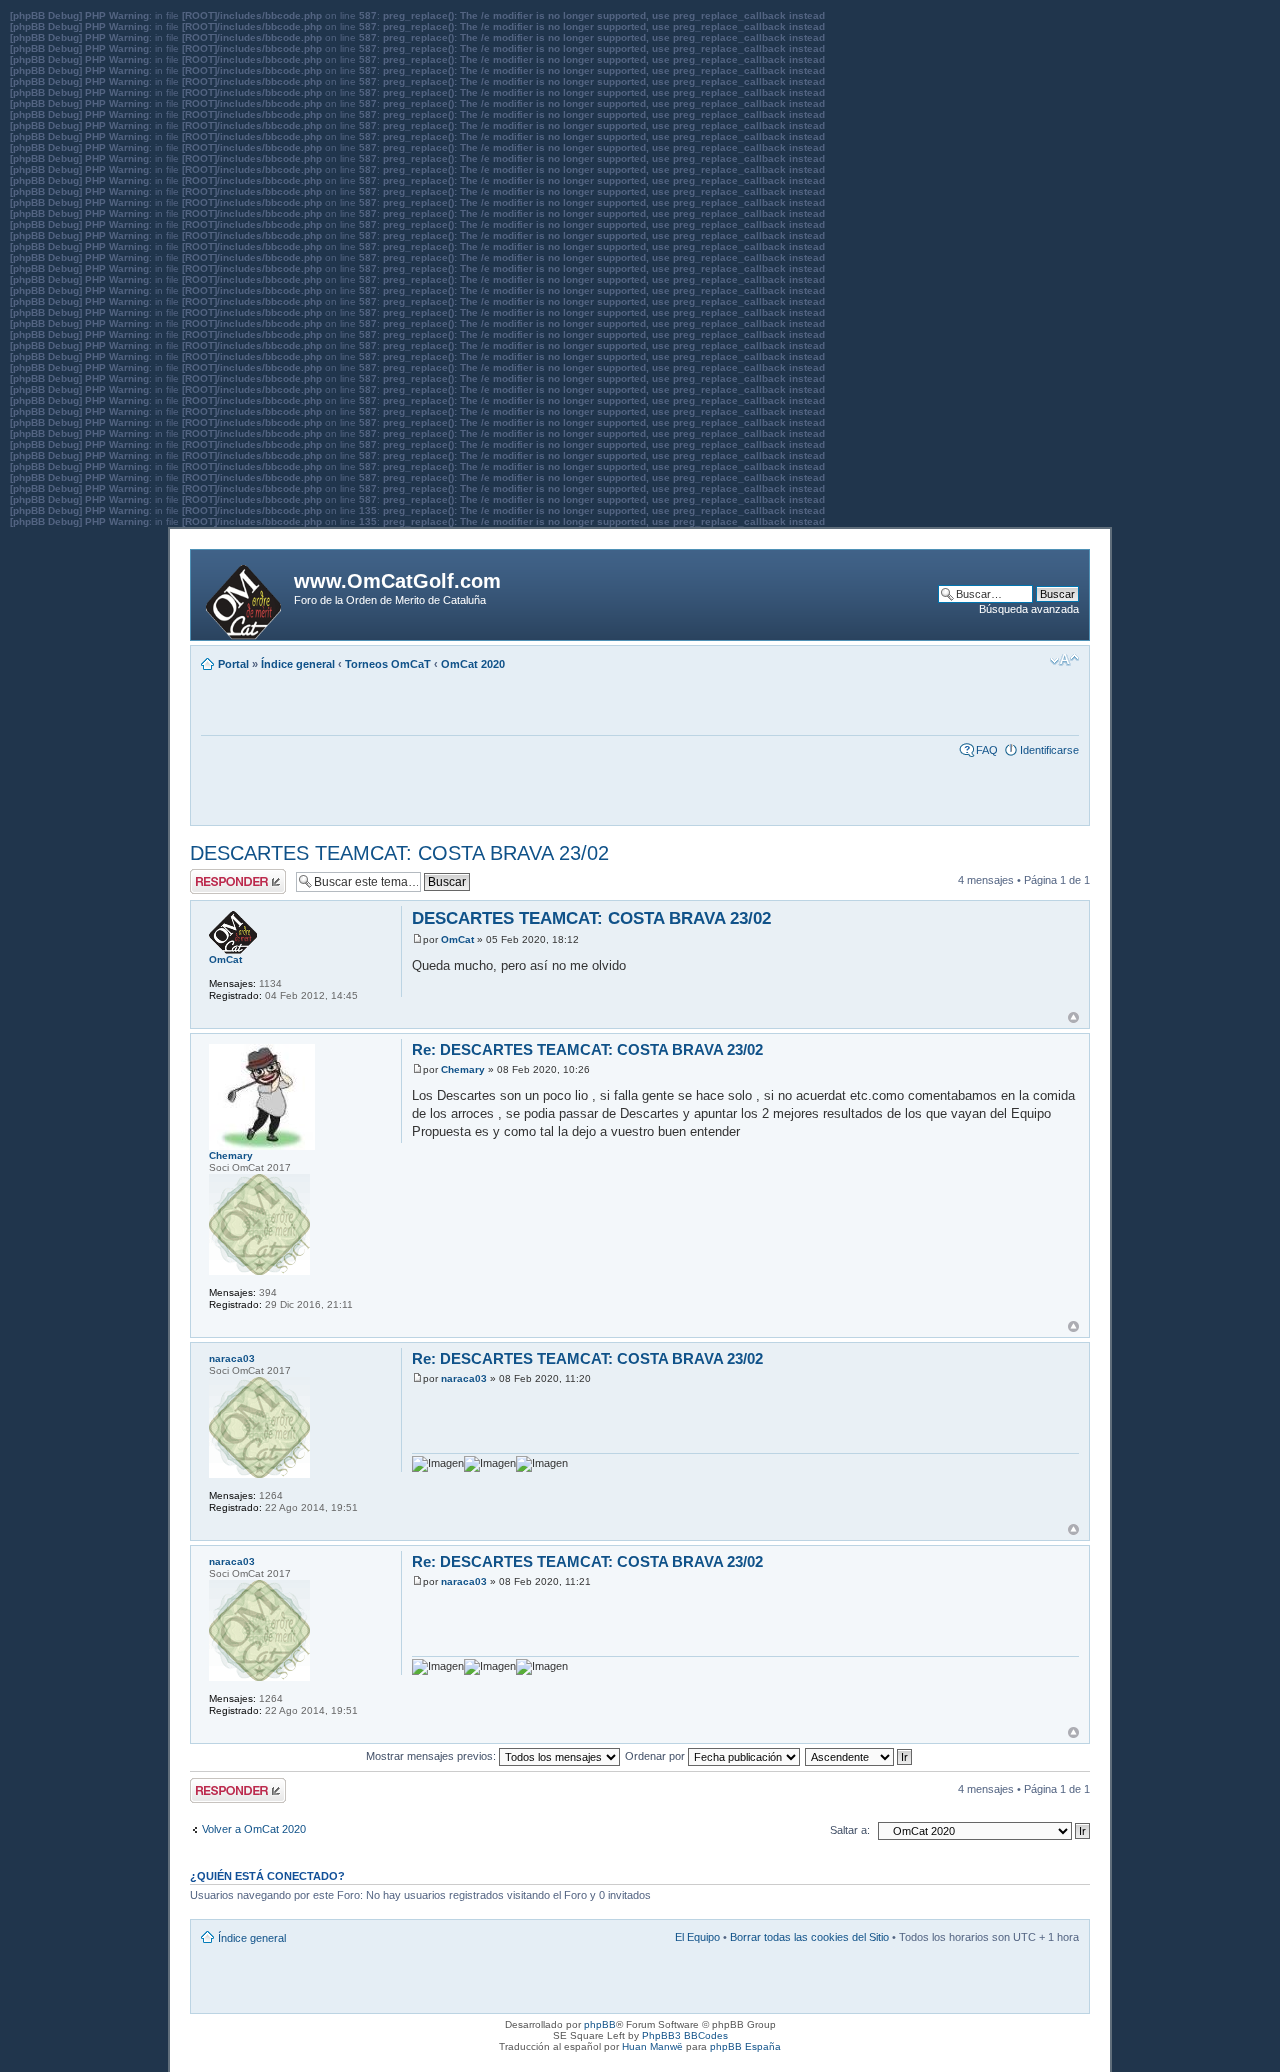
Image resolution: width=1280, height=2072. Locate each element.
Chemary (463, 1069)
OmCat (457, 939)
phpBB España (745, 2046)
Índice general (298, 664)
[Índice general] (245, 597)
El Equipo (697, 1937)
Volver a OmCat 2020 (254, 1829)
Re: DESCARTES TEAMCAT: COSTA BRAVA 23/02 (587, 1049)
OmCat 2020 (473, 664)
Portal (233, 664)
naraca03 (464, 1378)
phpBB (600, 2024)
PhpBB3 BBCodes (685, 2035)
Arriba (1073, 1017)
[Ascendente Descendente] (859, 1756)
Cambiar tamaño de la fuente (1064, 660)
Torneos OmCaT (388, 664)
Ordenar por (656, 1756)
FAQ (987, 750)
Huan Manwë (652, 2046)
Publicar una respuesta (220, 881)
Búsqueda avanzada (1029, 609)
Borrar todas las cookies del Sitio (809, 1937)
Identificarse (1049, 750)
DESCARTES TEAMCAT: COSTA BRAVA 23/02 (399, 853)
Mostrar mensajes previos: (432, 1756)
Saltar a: (850, 1830)
